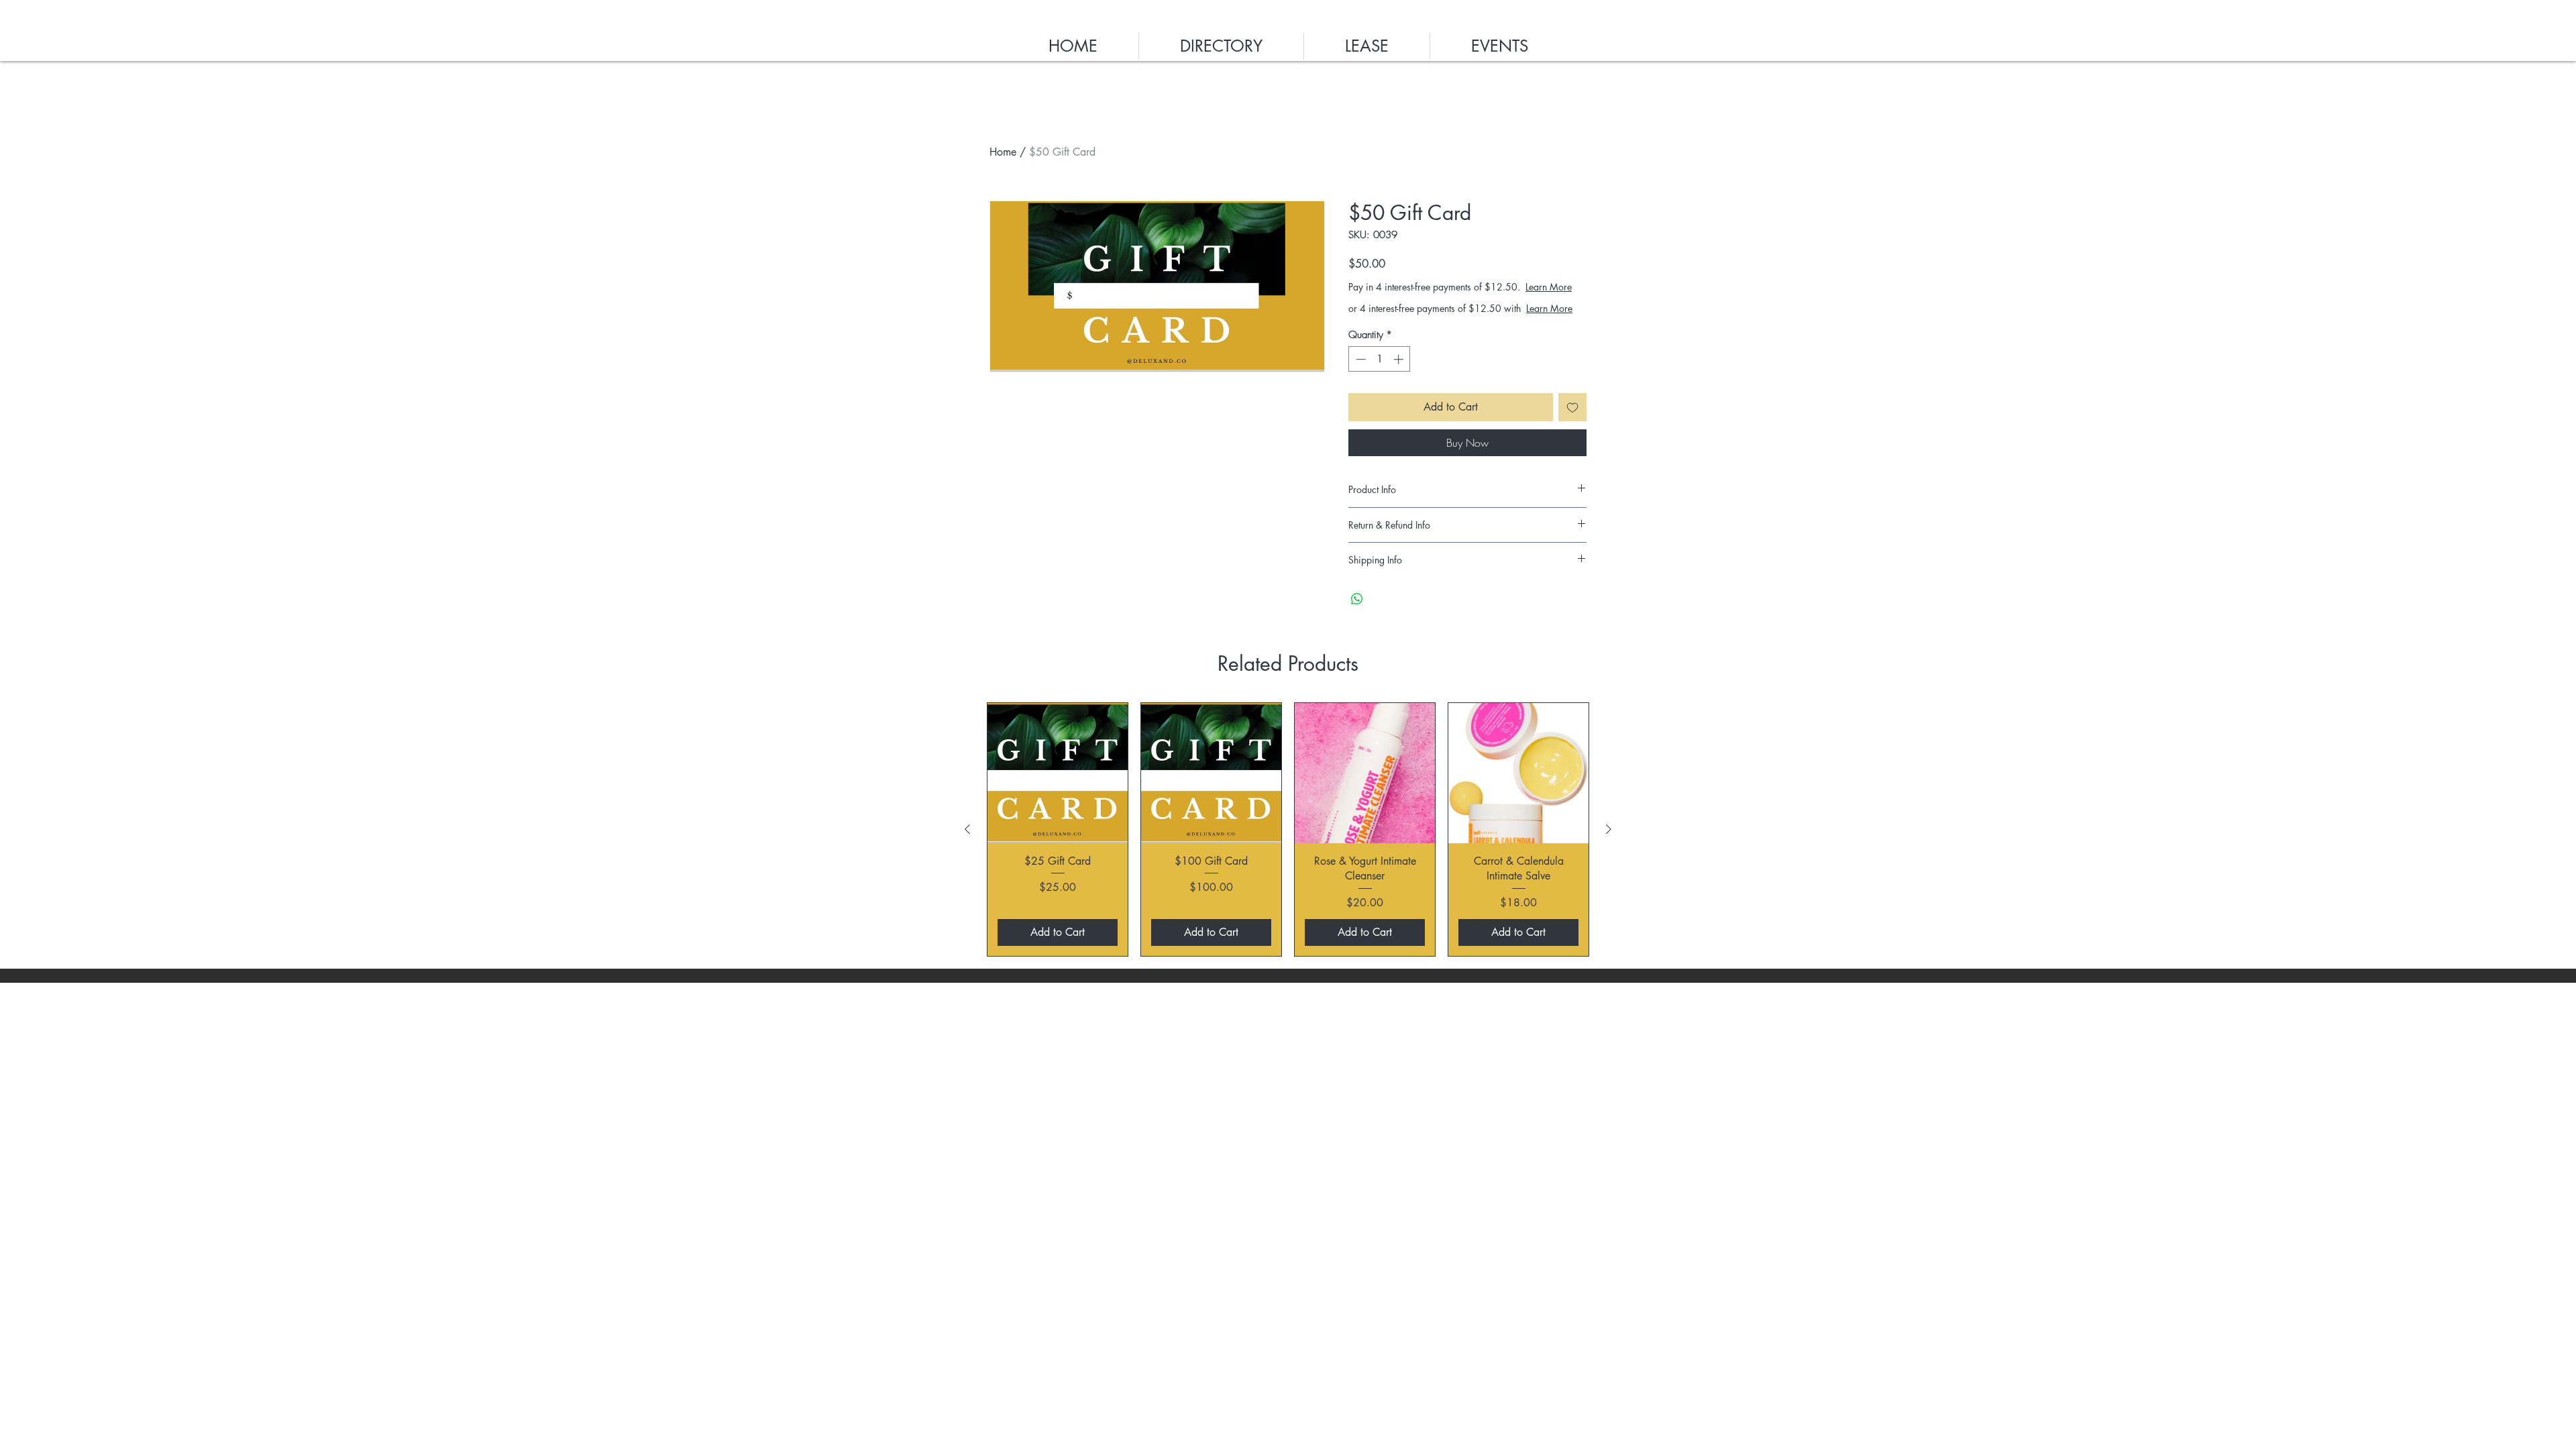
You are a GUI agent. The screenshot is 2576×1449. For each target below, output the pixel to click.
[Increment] (1400, 386)
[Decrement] (1359, 386)
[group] (1288, 856)
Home (1003, 152)
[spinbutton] (1380, 386)
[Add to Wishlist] (1572, 434)
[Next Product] (1609, 856)
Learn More (1460, 300)
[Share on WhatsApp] (1357, 626)
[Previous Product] (967, 856)
